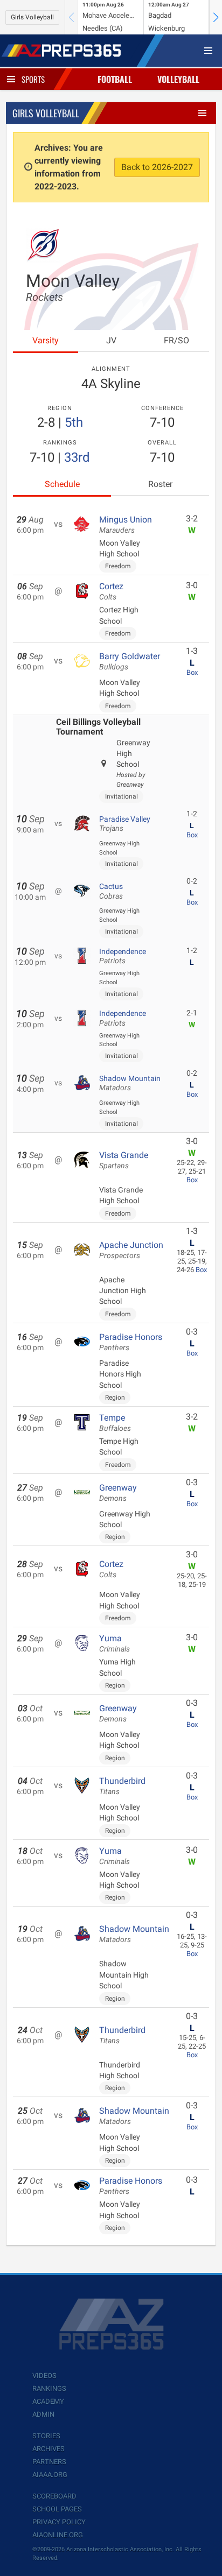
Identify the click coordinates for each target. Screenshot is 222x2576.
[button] (216, 17)
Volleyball (178, 79)
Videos (44, 2376)
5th (74, 422)
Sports (33, 79)
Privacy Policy (59, 2522)
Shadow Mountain (130, 1083)
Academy (48, 2401)
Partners (49, 2462)
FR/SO (176, 340)
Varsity (46, 340)
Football (115, 79)
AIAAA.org (50, 2475)
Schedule (62, 484)
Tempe (115, 1423)
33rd (77, 457)
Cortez (111, 591)
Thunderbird (122, 1786)
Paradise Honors (131, 1342)
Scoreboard (54, 2496)
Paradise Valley (125, 824)
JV (111, 340)
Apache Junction (131, 1250)
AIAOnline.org (58, 2535)
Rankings (49, 2388)
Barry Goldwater (130, 661)
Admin (43, 2414)
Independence (123, 956)
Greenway (118, 1493)
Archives (48, 2449)
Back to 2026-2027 (157, 167)
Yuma (115, 1643)
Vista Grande (124, 1160)
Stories (46, 2436)
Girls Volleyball (32, 17)
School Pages (57, 2509)
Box (192, 672)
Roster (160, 484)
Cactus (111, 891)
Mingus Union (126, 525)
